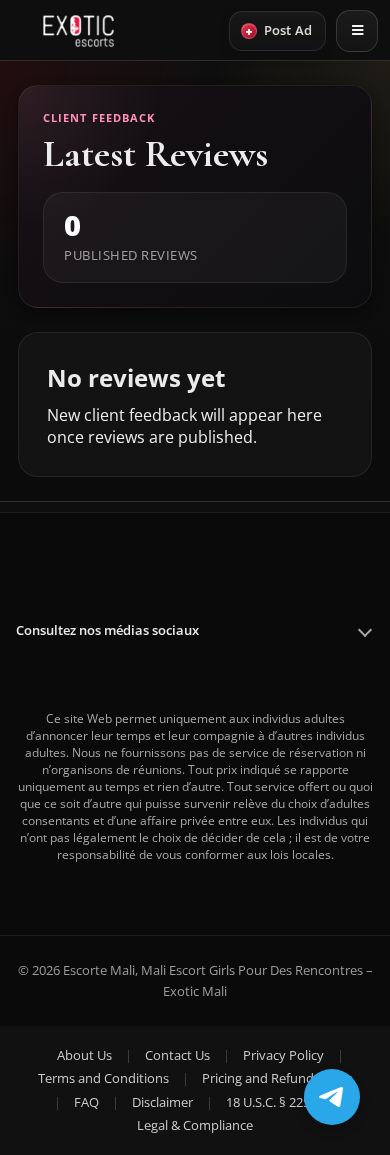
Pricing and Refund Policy (277, 1078)
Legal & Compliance (195, 1125)
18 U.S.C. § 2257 (271, 1102)
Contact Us (177, 1055)
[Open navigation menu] (357, 31)
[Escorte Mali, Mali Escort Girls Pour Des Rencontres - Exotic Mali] (78, 31)
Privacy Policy (283, 1055)
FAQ (86, 1102)
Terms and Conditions (103, 1078)
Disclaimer (162, 1102)
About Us (84, 1055)
